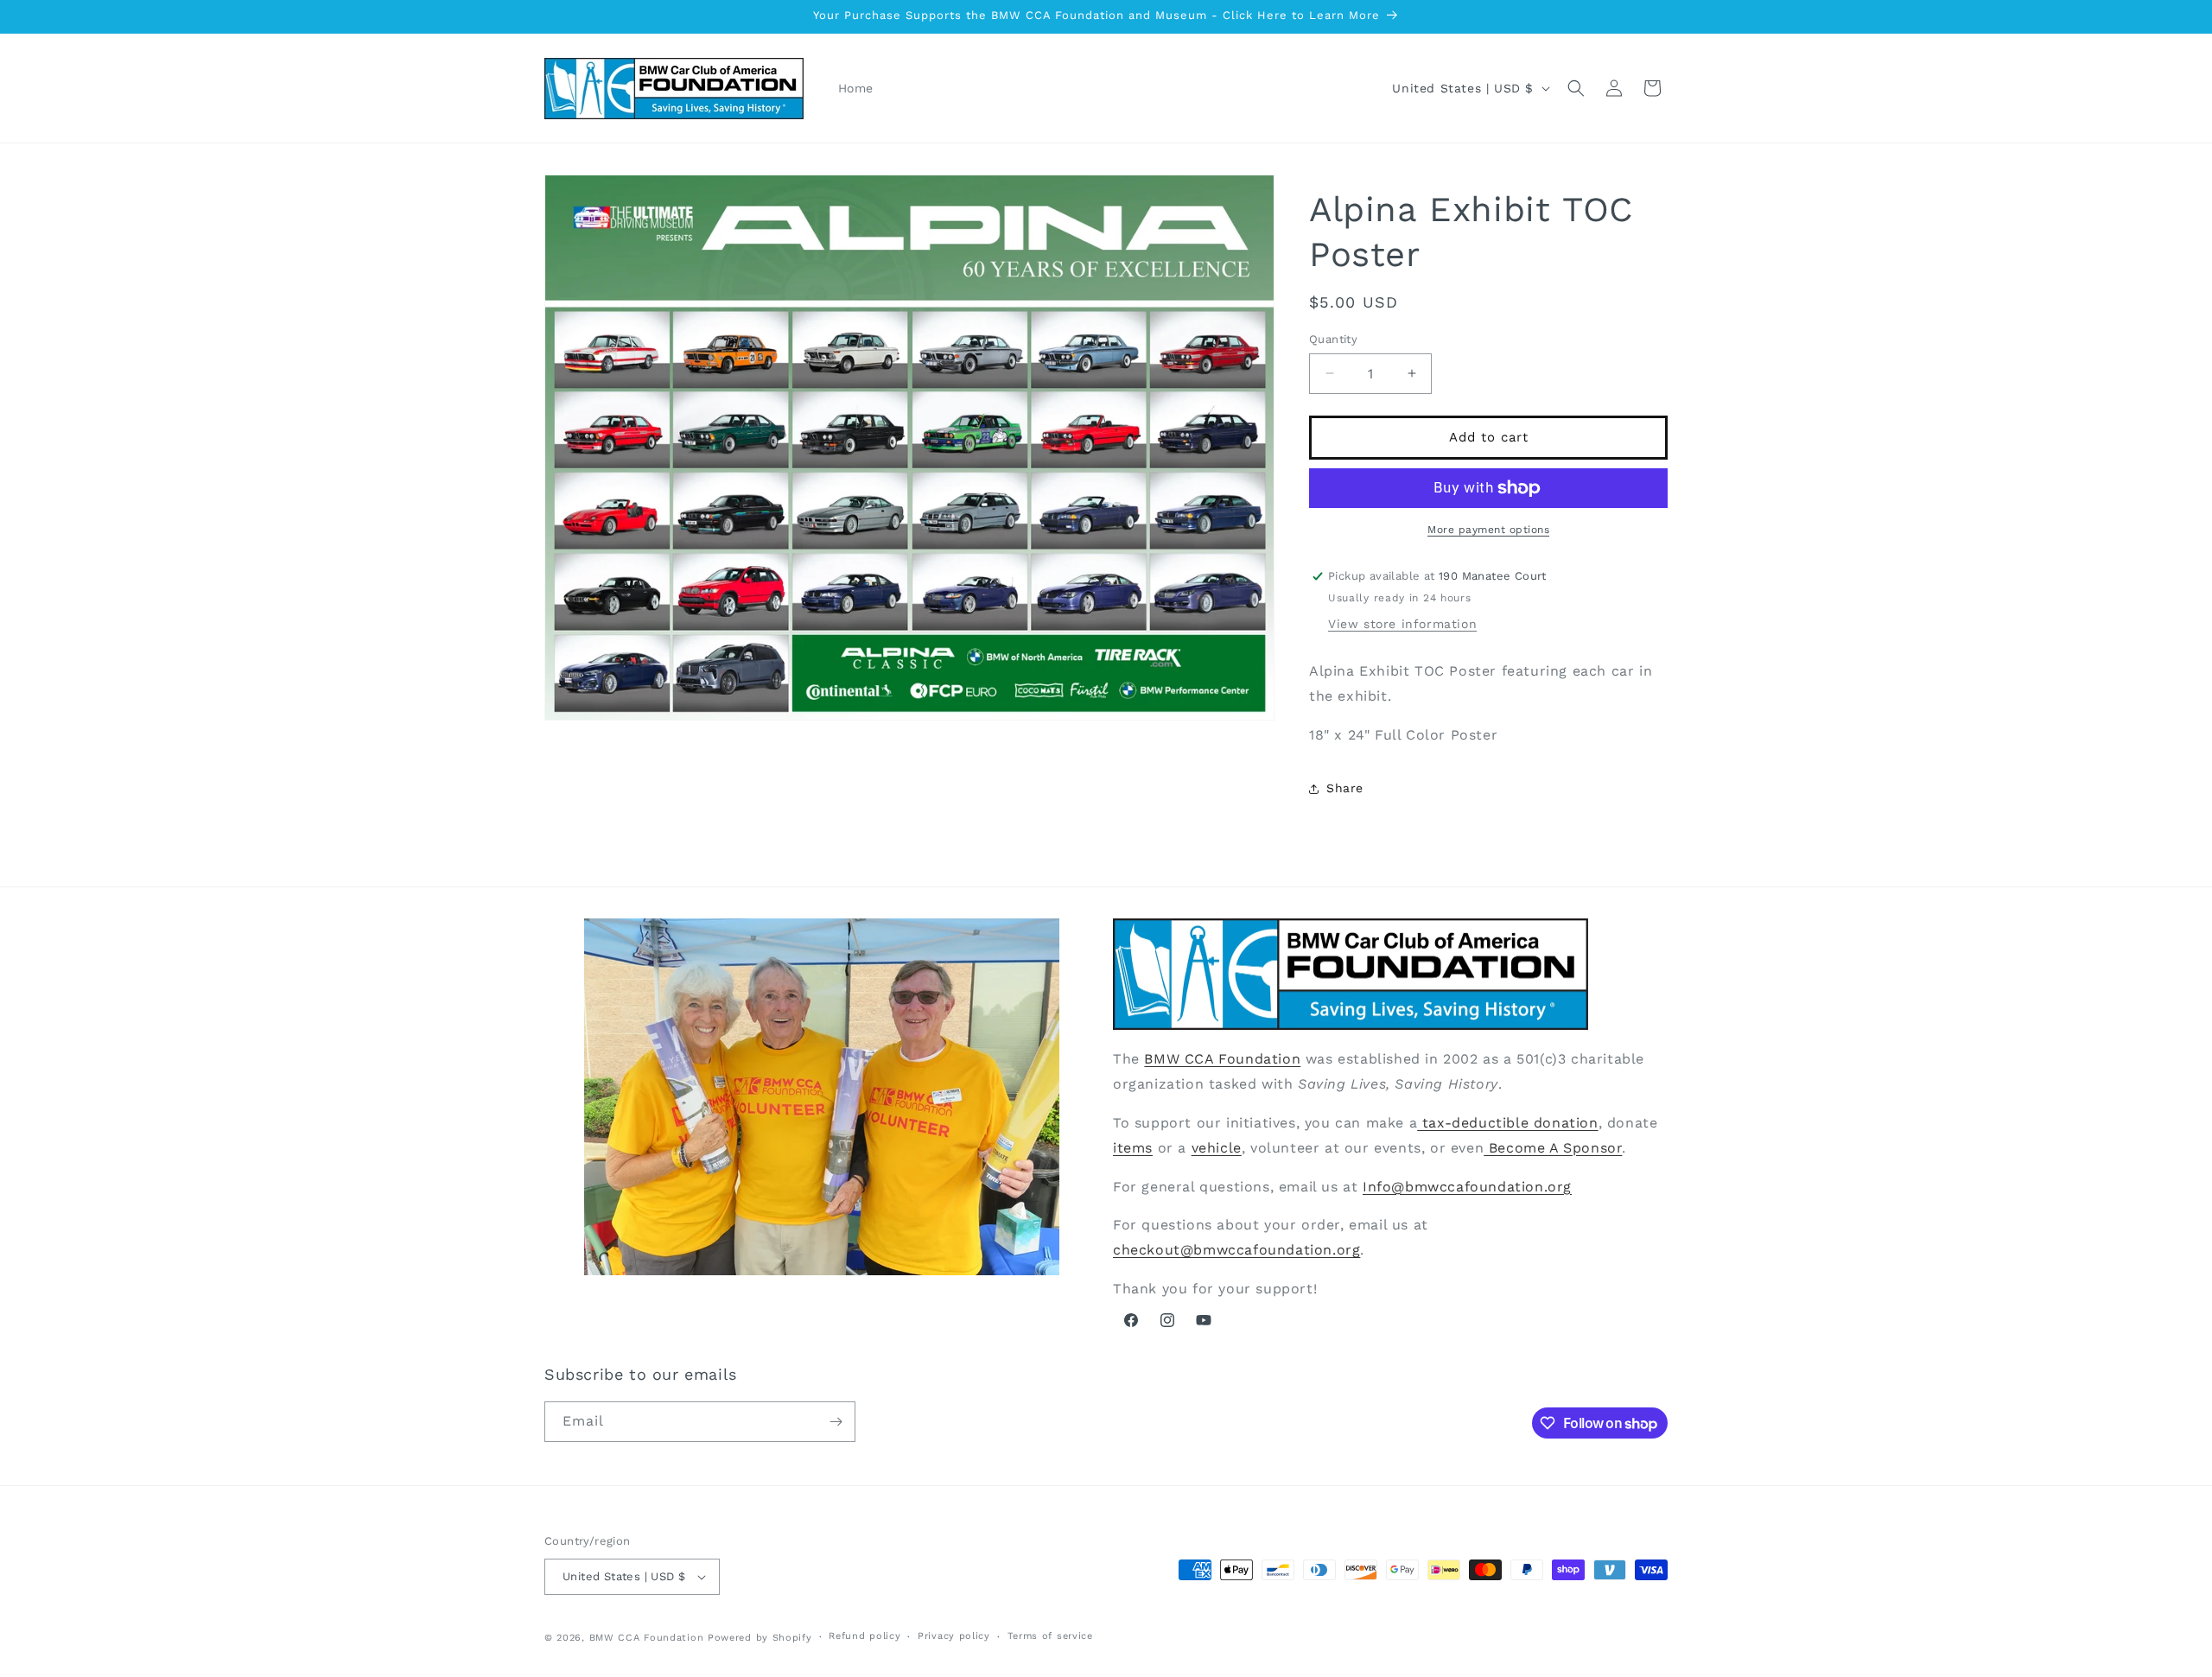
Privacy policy (954, 1636)
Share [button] (1345, 788)
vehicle (1217, 1148)
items (1133, 1148)
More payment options (1488, 530)
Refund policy (864, 1636)
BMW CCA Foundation (1222, 1059)
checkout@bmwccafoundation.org (1236, 1250)
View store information (1402, 624)
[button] (1576, 88)
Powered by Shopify (760, 1638)
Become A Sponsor (1553, 1148)
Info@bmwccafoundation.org (1467, 1186)
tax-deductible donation (1507, 1123)
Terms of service (1050, 1636)
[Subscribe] (836, 1422)
